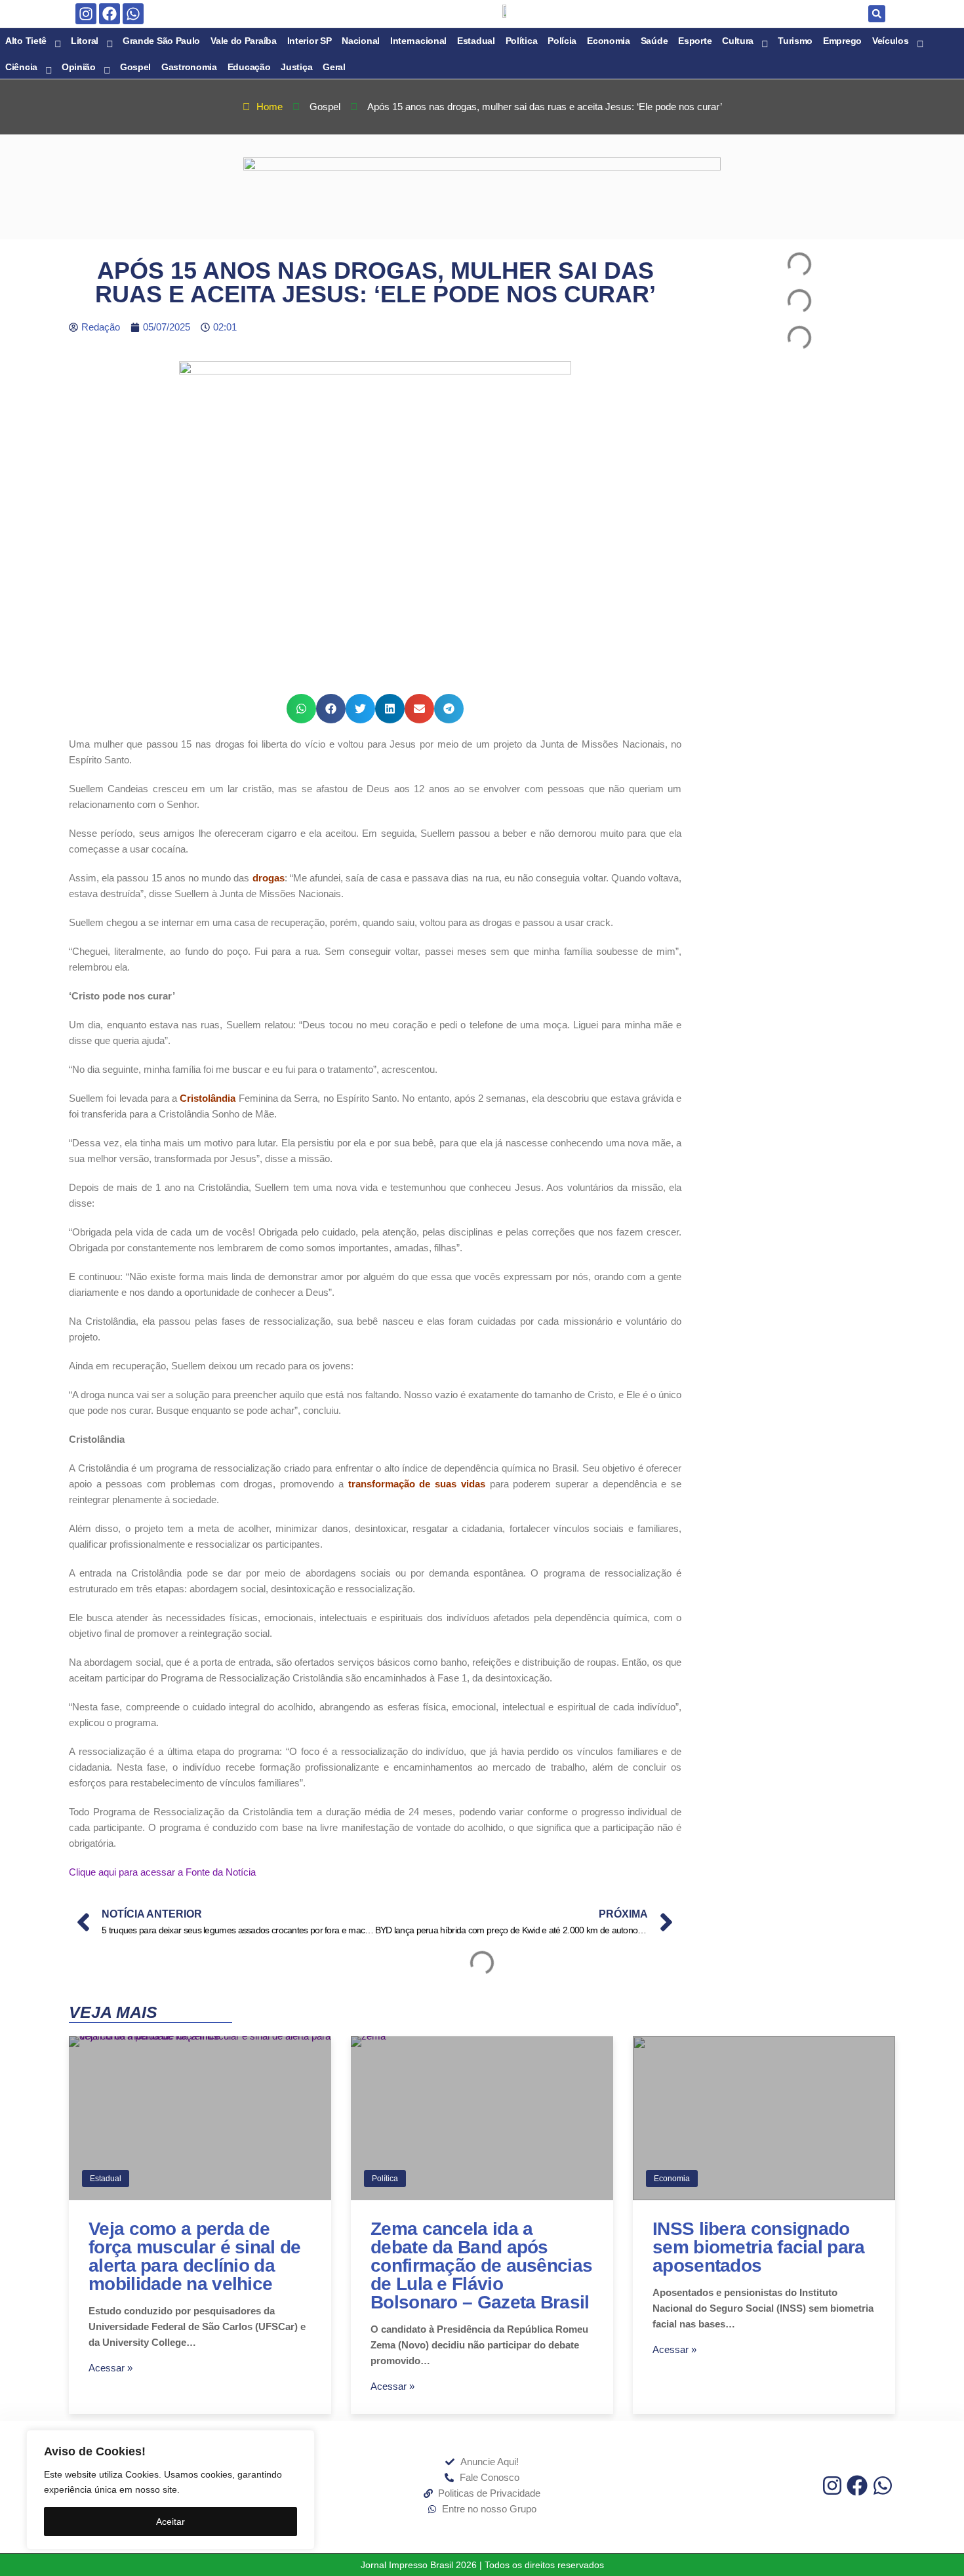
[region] (171, 2490)
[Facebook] (110, 14)
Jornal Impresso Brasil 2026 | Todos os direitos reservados (482, 2565)
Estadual (106, 2179)
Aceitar (171, 2522)
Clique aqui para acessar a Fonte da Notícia (162, 1872)
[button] (877, 14)
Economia (672, 2179)
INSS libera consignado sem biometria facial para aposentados (759, 2247)
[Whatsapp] (133, 14)
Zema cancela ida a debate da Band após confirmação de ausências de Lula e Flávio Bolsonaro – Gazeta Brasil (481, 2265)
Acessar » (110, 2368)
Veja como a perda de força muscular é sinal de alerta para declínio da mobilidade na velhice (195, 2256)
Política (385, 2179)
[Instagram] (86, 14)
